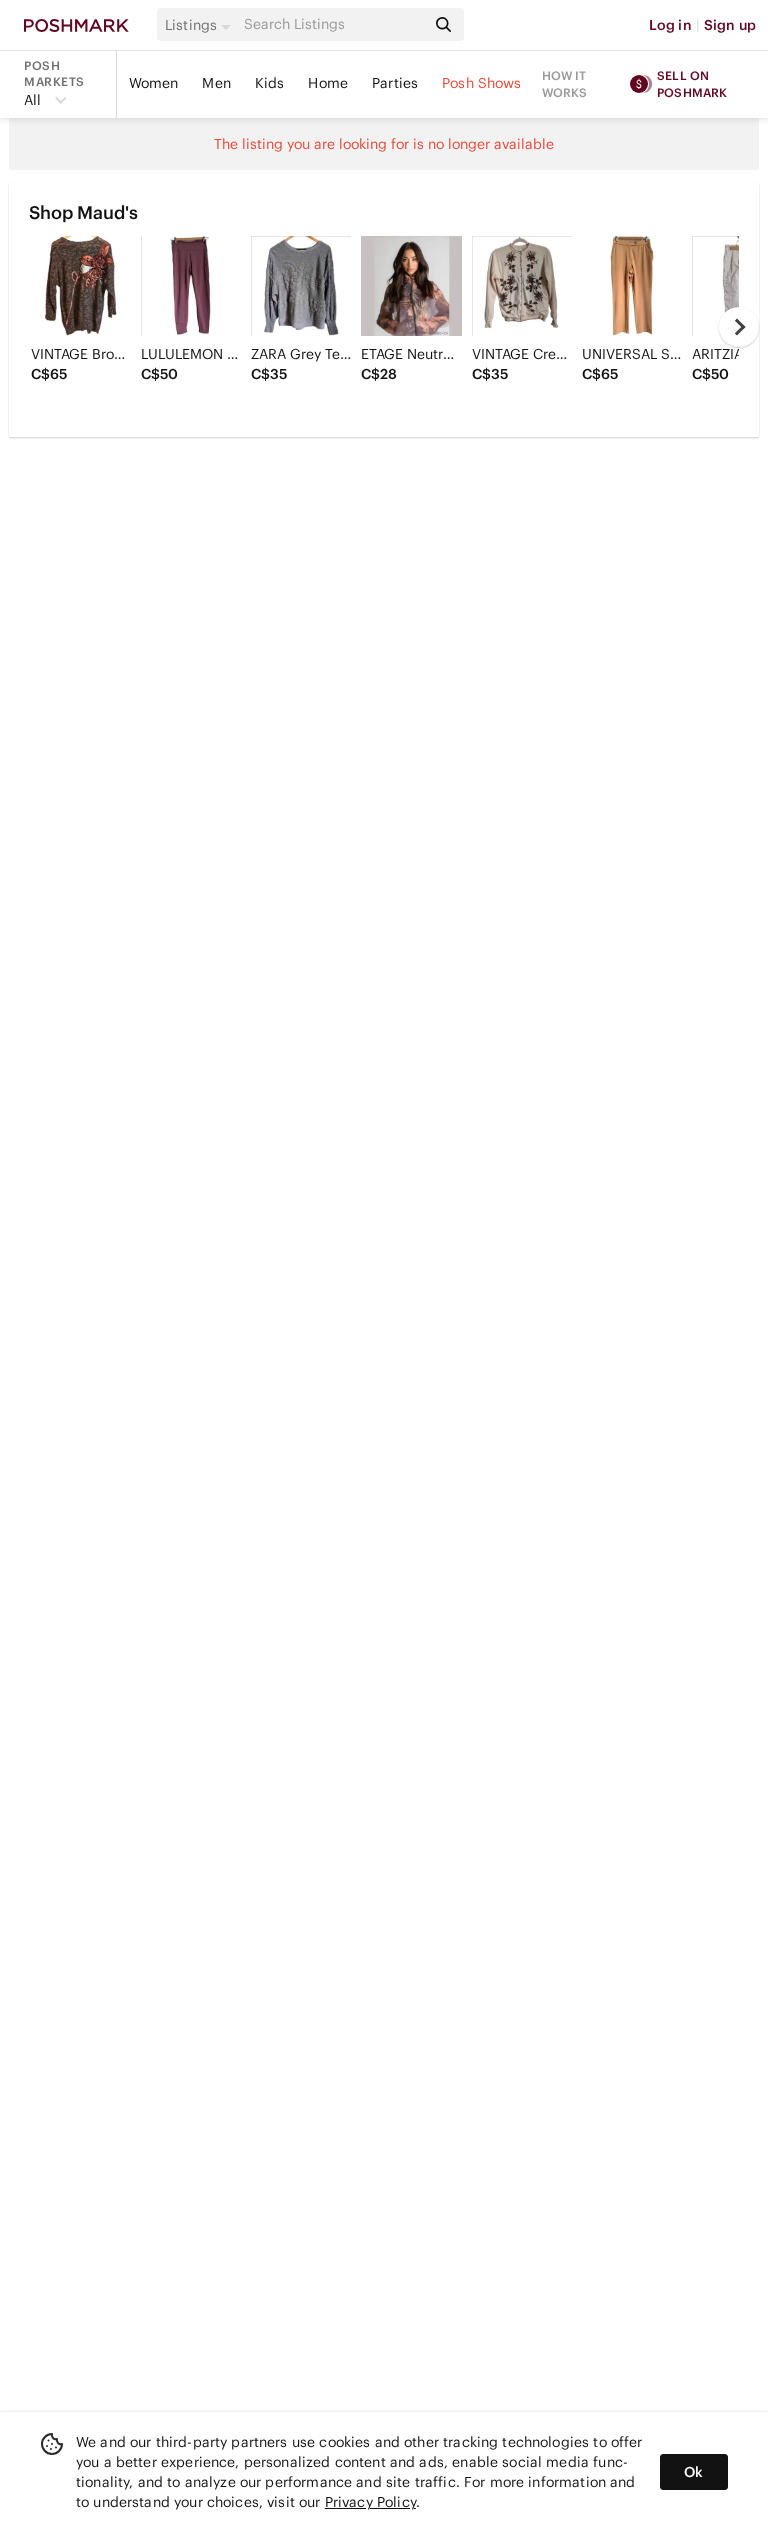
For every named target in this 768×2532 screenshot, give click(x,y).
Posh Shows (482, 83)
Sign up (730, 25)
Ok (693, 2472)
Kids (270, 83)
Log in (670, 25)
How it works (565, 84)
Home (328, 83)
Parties (395, 83)
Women (154, 83)
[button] (201, 25)
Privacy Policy (370, 2502)
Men (216, 83)
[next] (739, 327)
